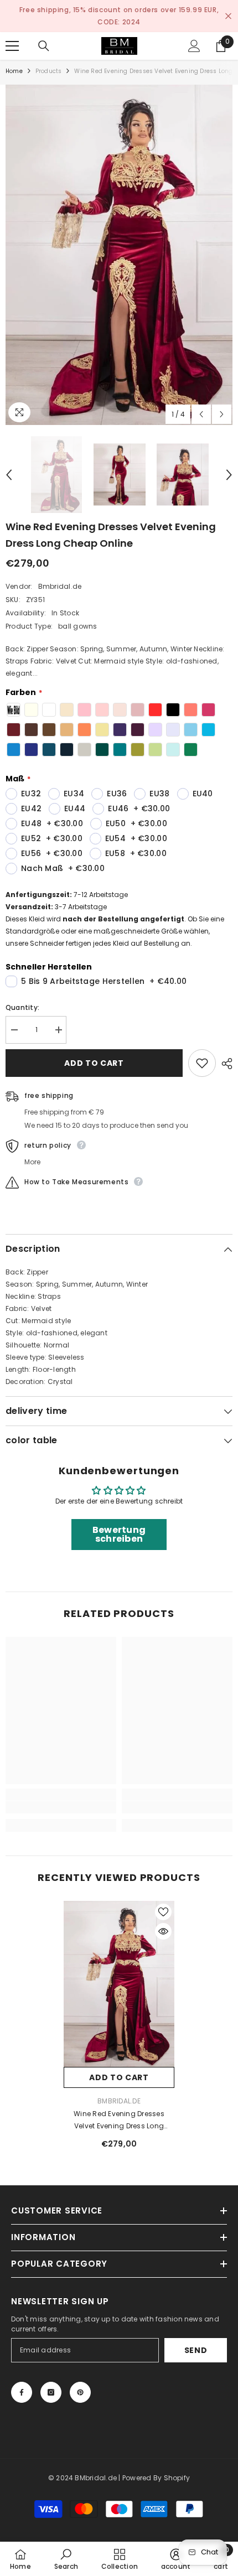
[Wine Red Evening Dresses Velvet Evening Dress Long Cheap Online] (119, 1972)
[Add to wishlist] (202, 1051)
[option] (119, 10)
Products (49, 59)
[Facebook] (22, 2380)
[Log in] (194, 34)
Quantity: (22, 995)
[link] (61, 1795)
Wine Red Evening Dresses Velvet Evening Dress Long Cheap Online (119, 2108)
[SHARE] (224, 1051)
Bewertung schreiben (119, 1522)
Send (196, 2338)
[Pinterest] (80, 2380)
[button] (201, 402)
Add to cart (94, 1051)
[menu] (12, 34)
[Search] (44, 34)
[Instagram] (51, 2380)
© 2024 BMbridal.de (82, 2466)
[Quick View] (163, 1919)
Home (14, 59)
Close (228, 10)
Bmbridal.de (60, 574)
